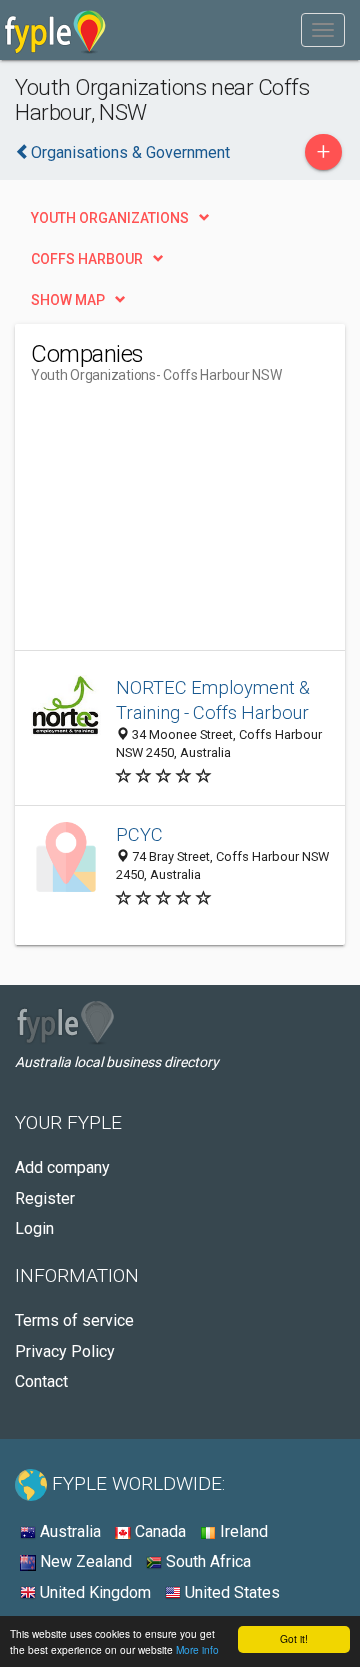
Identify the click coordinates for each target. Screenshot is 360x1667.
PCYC (139, 834)
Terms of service (74, 1320)
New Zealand (84, 1561)
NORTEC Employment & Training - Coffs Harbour (213, 700)
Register (45, 1198)
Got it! (294, 1638)
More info (197, 1649)
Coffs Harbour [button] (87, 259)
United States (230, 1592)
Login (34, 1228)
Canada (158, 1531)
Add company (62, 1167)
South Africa (206, 1561)
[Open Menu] (323, 30)
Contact (41, 1381)
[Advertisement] (181, 525)
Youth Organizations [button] (110, 218)
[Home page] (55, 30)
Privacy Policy (65, 1351)
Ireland (242, 1531)
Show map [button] (68, 300)
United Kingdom (93, 1592)
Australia (68, 1531)
